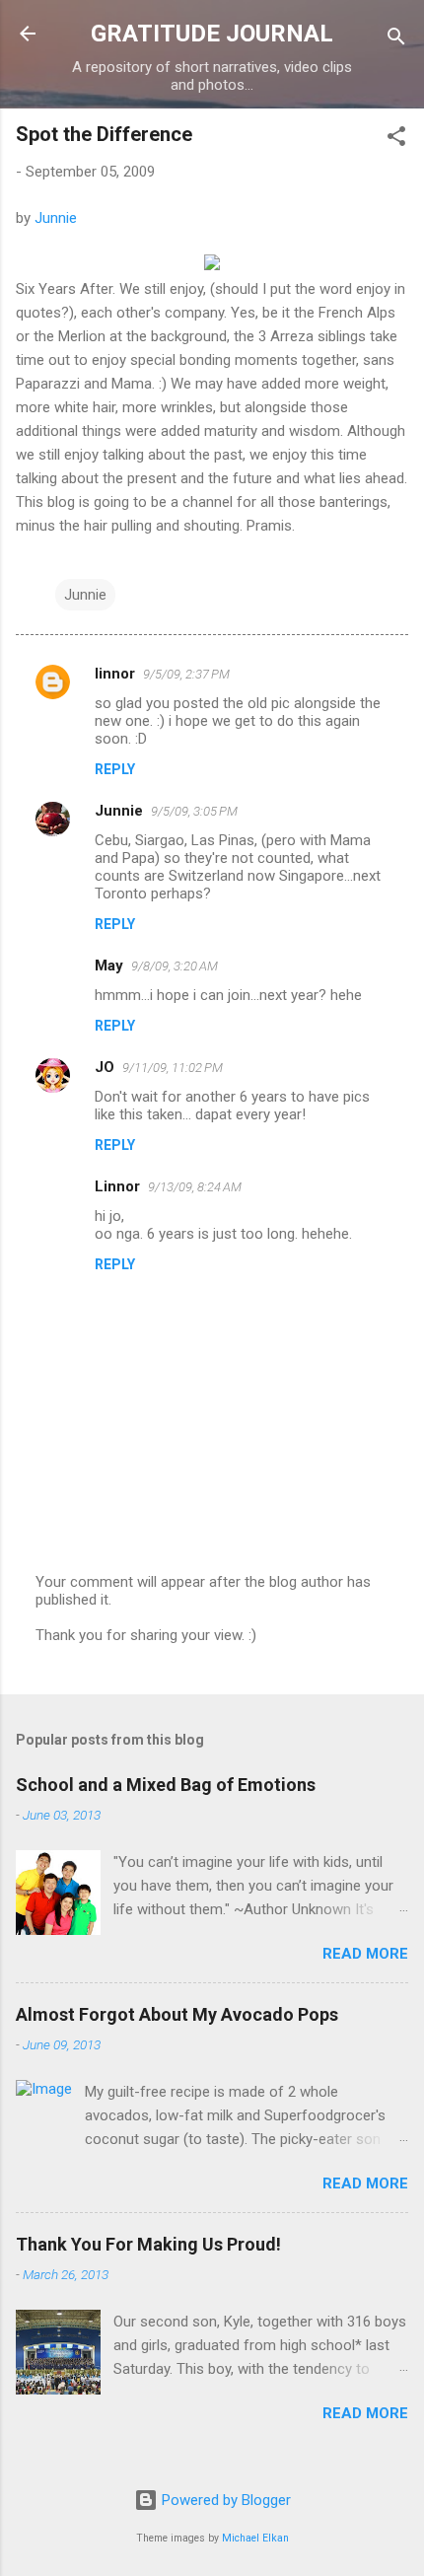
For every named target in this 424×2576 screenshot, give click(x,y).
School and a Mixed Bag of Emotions (166, 1785)
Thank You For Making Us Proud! (148, 2244)
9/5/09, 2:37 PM (186, 674)
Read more (365, 1954)
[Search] (396, 40)
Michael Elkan (255, 2538)
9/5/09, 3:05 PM (194, 811)
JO (105, 1067)
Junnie (56, 218)
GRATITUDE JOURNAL (212, 34)
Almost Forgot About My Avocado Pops (177, 2014)
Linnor (117, 1186)
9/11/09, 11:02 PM (173, 1068)
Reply (115, 769)
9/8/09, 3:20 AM (175, 966)
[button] (396, 140)
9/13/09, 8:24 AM (195, 1187)
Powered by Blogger (224, 2500)
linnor (115, 674)
